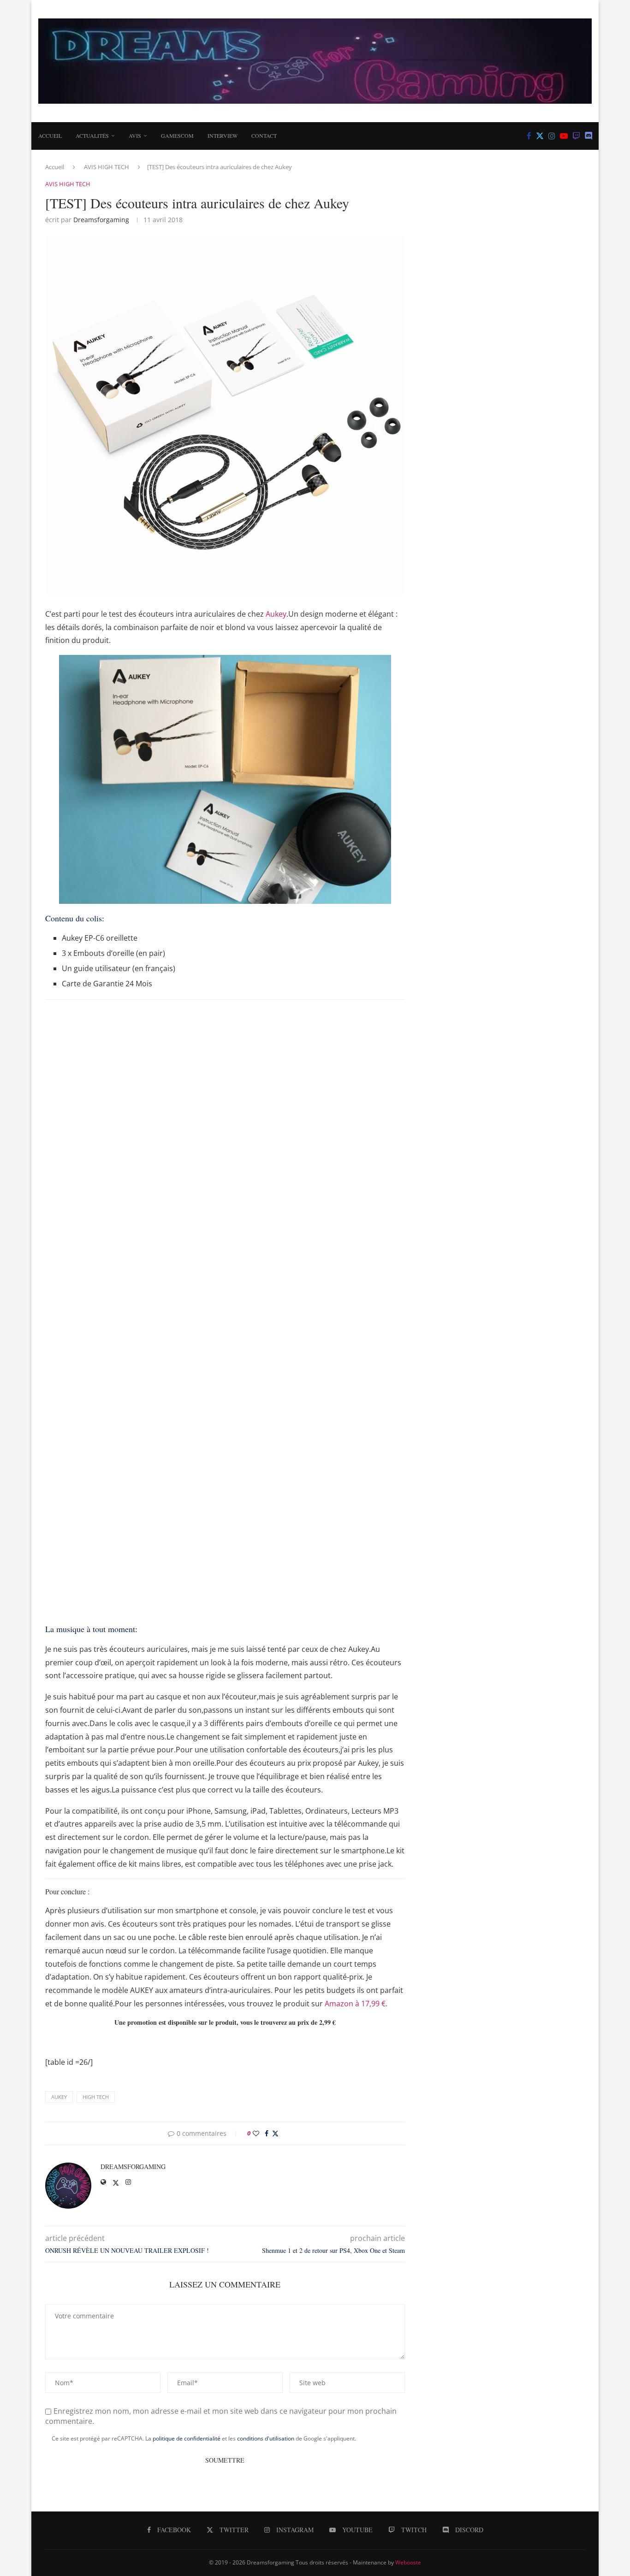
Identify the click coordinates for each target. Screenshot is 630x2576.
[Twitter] (540, 136)
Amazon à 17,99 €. (356, 2004)
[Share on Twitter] (275, 2133)
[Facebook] (529, 136)
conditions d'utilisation (266, 2438)
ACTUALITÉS (92, 136)
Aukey (276, 614)
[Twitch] (576, 136)
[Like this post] (256, 2133)
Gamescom (177, 136)
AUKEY (59, 2097)
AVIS (135, 136)
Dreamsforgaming (101, 220)
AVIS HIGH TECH (107, 167)
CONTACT (264, 136)
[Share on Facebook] (267, 2133)
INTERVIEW (223, 136)
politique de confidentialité (187, 2438)
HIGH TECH (96, 2097)
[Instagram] (552, 136)
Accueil (50, 136)
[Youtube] (564, 136)
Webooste (408, 2562)
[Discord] (589, 136)
